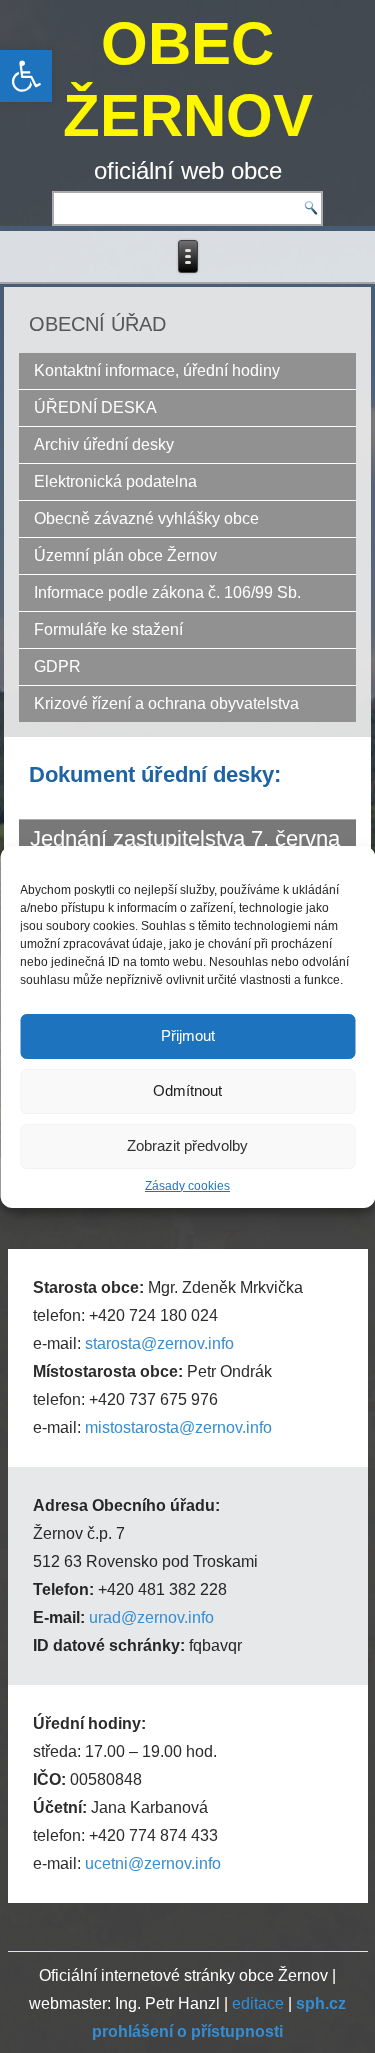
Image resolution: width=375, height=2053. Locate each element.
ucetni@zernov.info (153, 1863)
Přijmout (188, 1035)
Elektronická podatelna (115, 481)
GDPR (57, 666)
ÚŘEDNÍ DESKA (95, 407)
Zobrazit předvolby (187, 1145)
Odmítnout (187, 1090)
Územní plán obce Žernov (125, 555)
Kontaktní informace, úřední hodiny (157, 370)
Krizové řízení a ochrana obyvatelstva (166, 703)
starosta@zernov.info (159, 1343)
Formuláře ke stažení (108, 629)
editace (258, 2003)
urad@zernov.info (151, 1617)
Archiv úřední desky (104, 444)
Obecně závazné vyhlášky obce (146, 518)
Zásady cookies (187, 1186)
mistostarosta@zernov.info (178, 1427)
